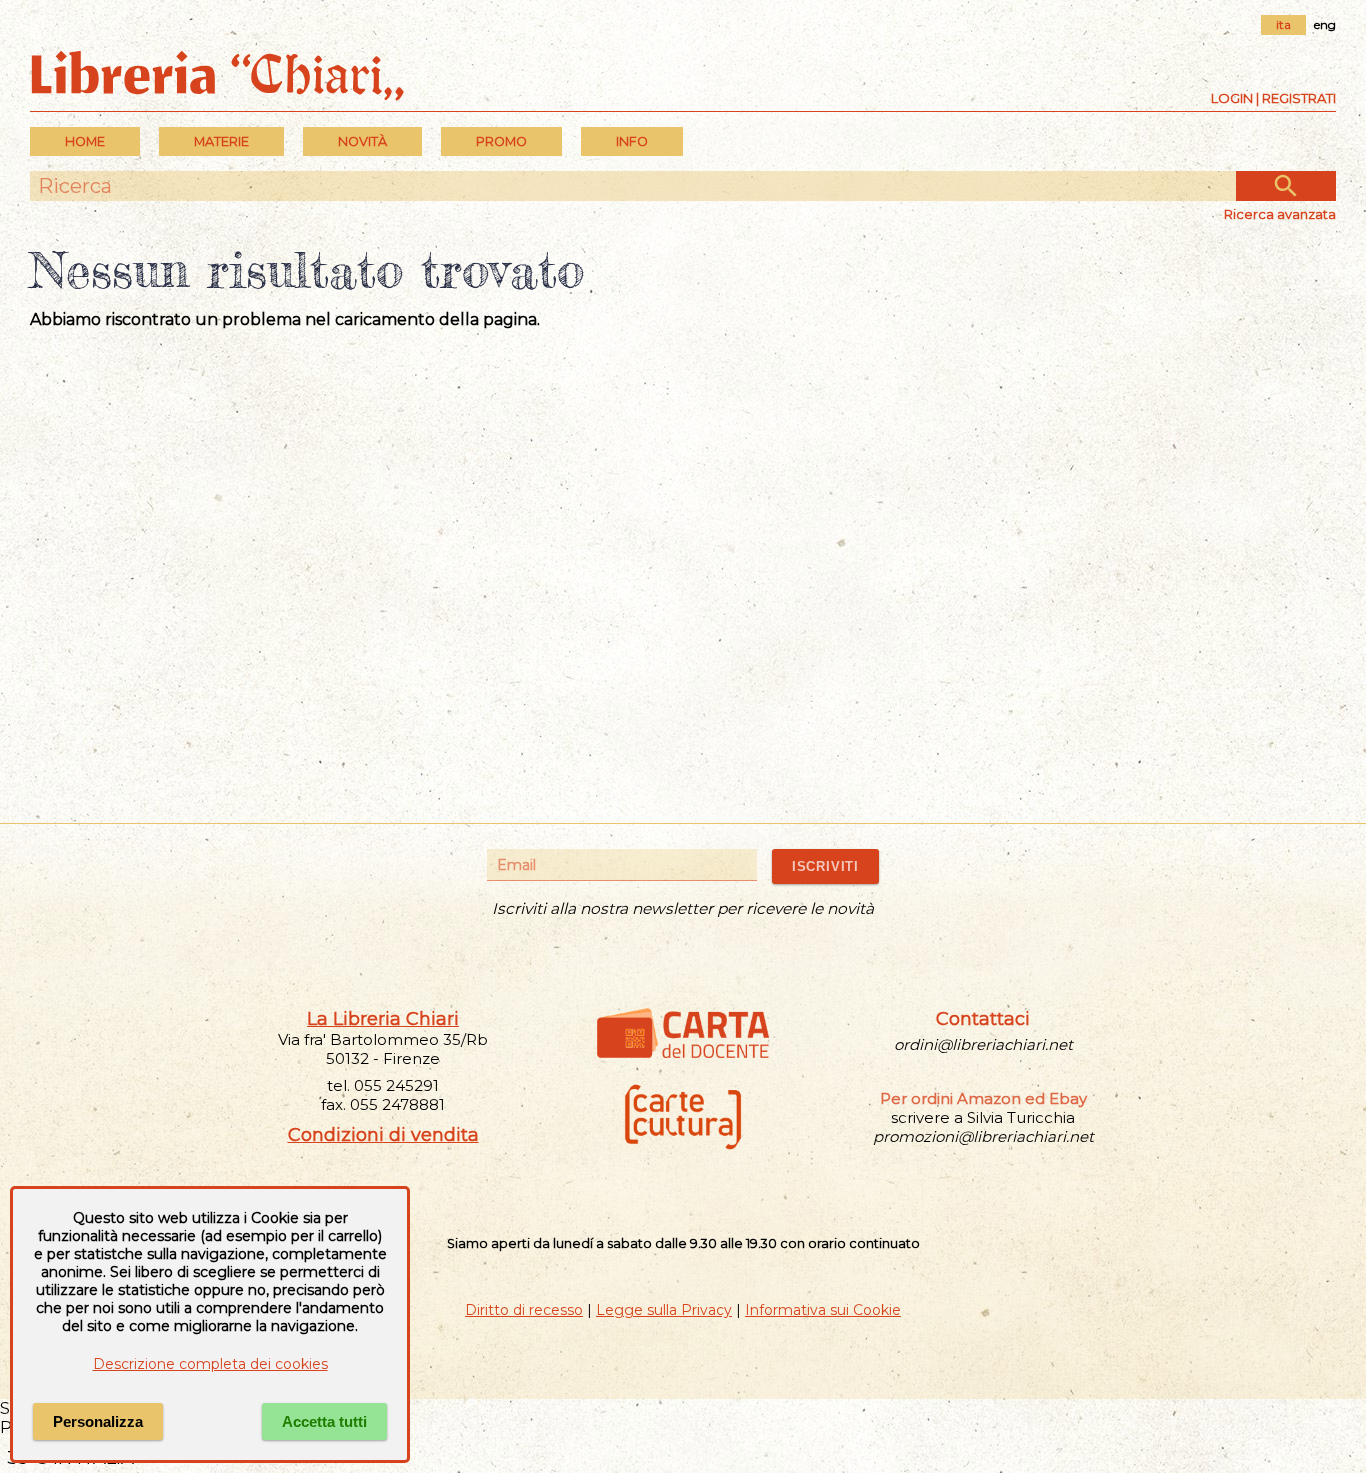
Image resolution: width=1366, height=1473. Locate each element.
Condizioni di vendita (383, 1135)
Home (85, 141)
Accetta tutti (324, 1421)
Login (1232, 98)
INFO (632, 141)
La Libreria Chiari (383, 1019)
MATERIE (221, 141)
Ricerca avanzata (1280, 214)
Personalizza (98, 1421)
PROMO (501, 141)
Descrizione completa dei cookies (210, 1364)
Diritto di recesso (524, 1310)
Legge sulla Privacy (664, 1310)
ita (1283, 24)
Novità (362, 141)
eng (1325, 24)
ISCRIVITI (825, 866)
